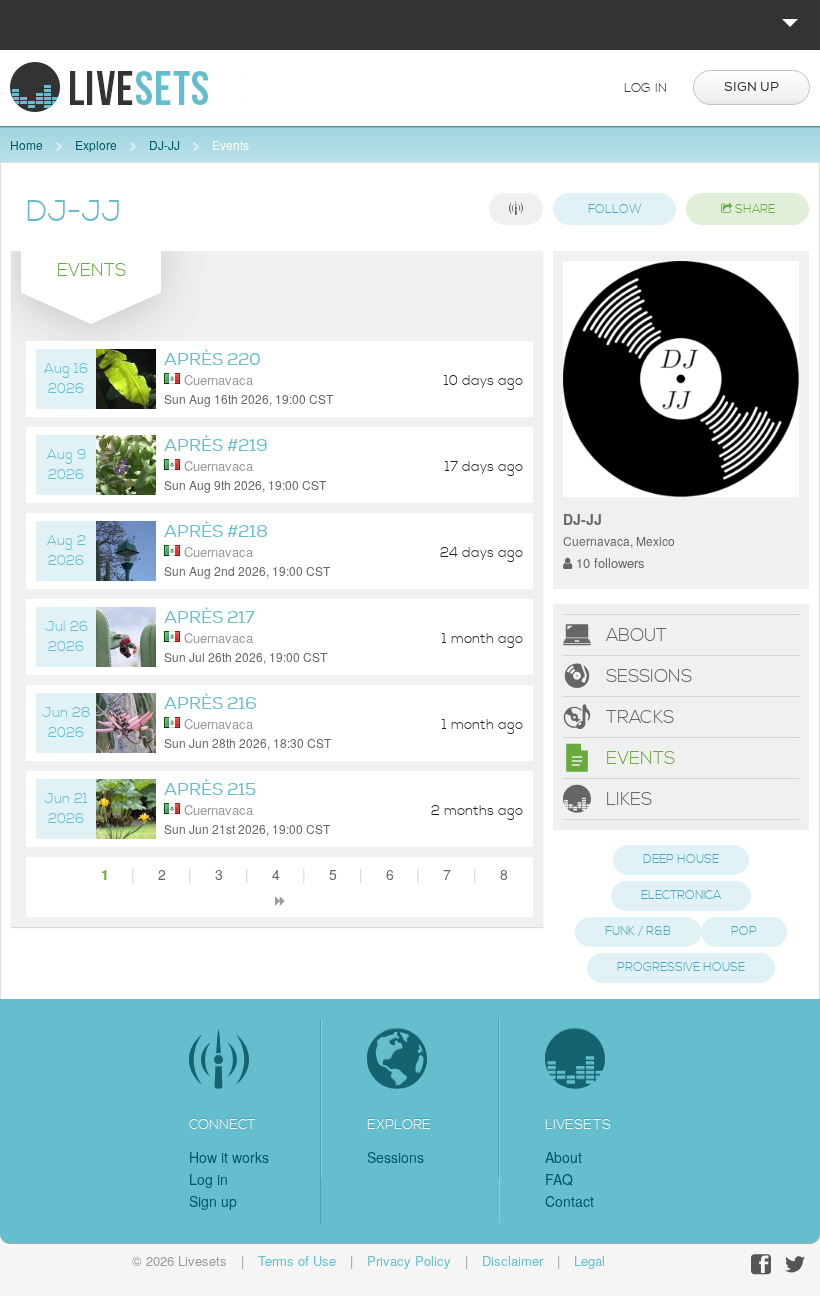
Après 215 (210, 789)
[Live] (516, 209)
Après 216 (210, 703)
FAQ (559, 1179)
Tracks (637, 716)
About (634, 634)
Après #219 (216, 445)
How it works (229, 1157)
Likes (626, 798)
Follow (615, 209)
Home (26, 144)
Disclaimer (512, 1260)
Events (230, 144)
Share (753, 209)
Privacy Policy (409, 1260)
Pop (744, 931)
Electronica (681, 895)
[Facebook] (761, 1264)
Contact (569, 1201)
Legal (589, 1260)
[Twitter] (795, 1264)
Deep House (681, 859)
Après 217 (209, 617)
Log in (645, 88)
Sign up (751, 87)
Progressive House (681, 967)
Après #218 (216, 531)
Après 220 (212, 359)
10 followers (608, 562)
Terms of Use (297, 1260)
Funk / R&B (638, 931)
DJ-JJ (164, 144)
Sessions (646, 675)
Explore (96, 144)
